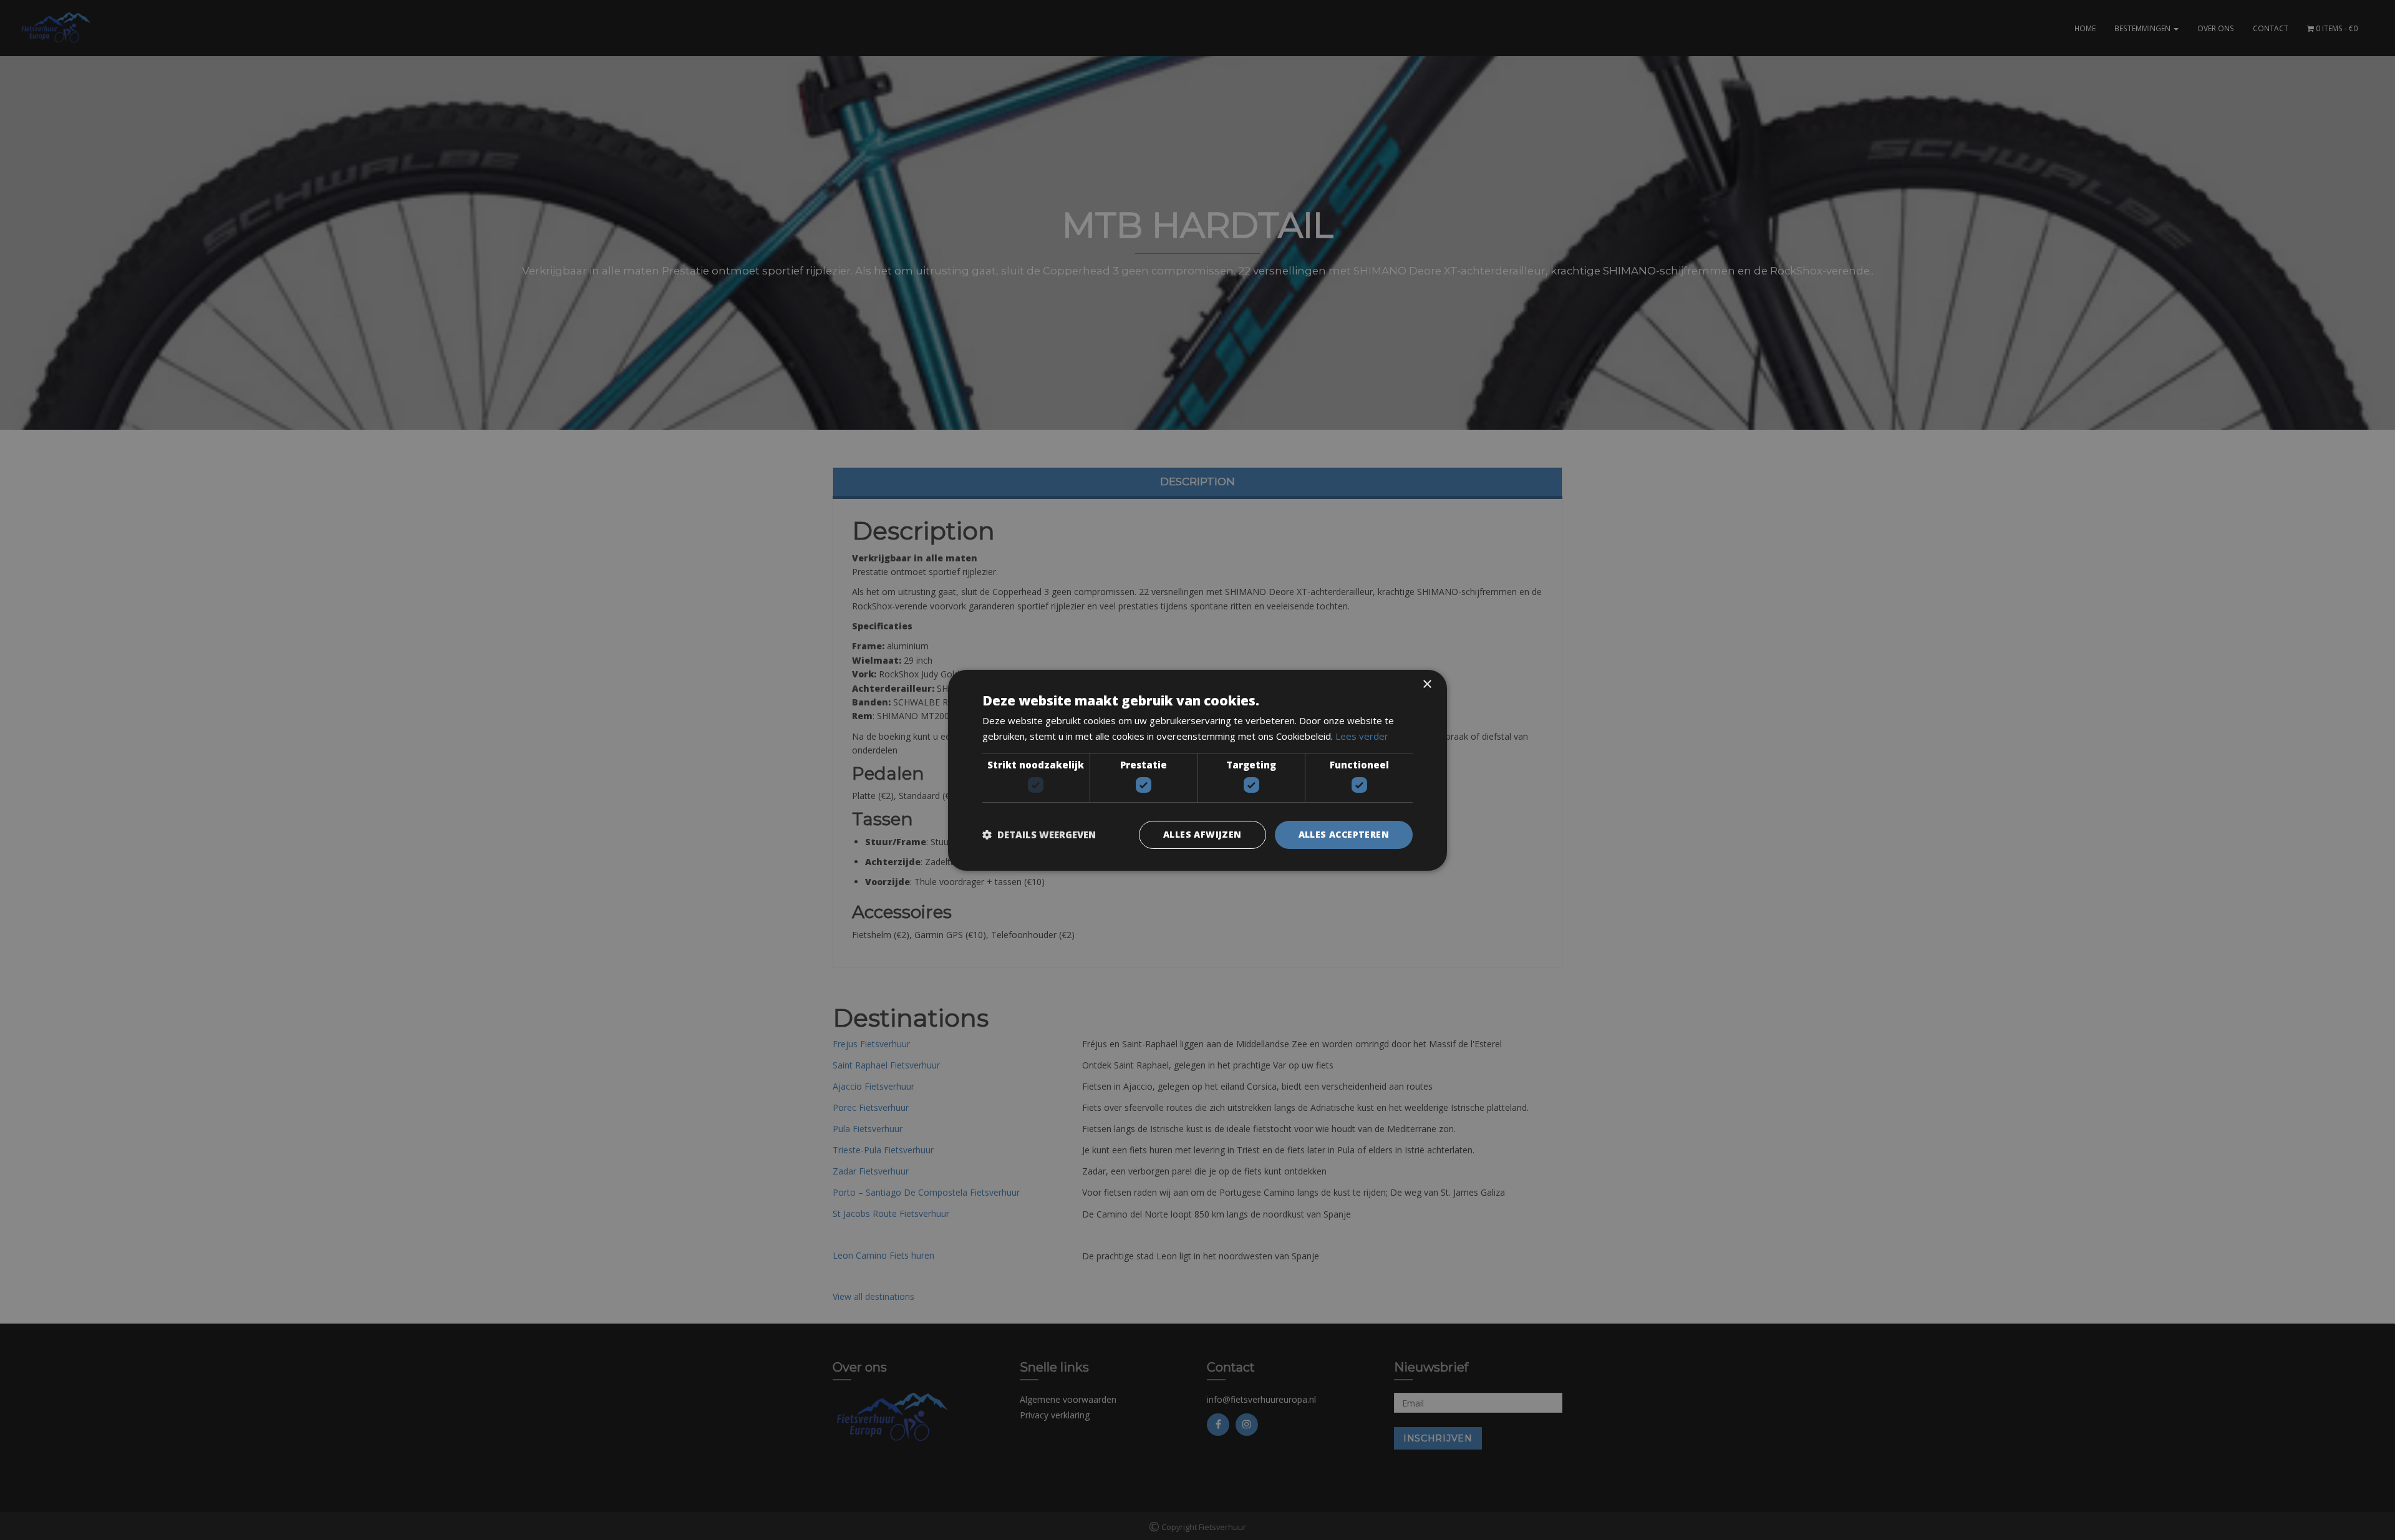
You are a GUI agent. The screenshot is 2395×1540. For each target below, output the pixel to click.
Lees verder (1362, 736)
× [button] (1427, 684)
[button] (1039, 835)
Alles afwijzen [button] (1202, 834)
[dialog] (1197, 770)
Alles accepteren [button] (1344, 834)
